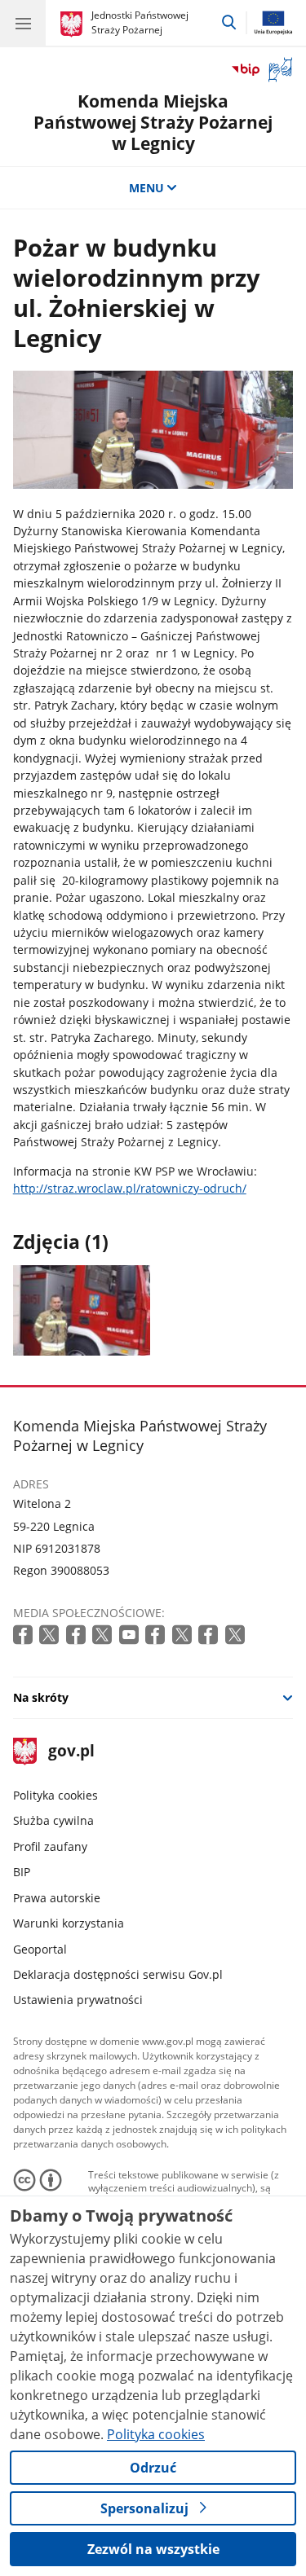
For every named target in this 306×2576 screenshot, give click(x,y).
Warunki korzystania (69, 1923)
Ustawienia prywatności (78, 2000)
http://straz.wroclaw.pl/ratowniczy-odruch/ (130, 1188)
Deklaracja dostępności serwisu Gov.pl (118, 1974)
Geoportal (40, 1949)
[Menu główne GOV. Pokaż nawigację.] (23, 23)
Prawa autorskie (57, 1898)
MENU (146, 188)
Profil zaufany (50, 1846)
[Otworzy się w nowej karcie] (24, 1635)
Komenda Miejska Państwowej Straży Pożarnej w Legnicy (153, 121)
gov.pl (71, 1752)
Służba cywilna (53, 1820)
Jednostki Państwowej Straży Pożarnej (140, 22)
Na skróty (41, 1697)
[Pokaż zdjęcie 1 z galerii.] (82, 1310)
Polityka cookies (55, 1795)
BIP (22, 1872)
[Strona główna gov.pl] (74, 24)
